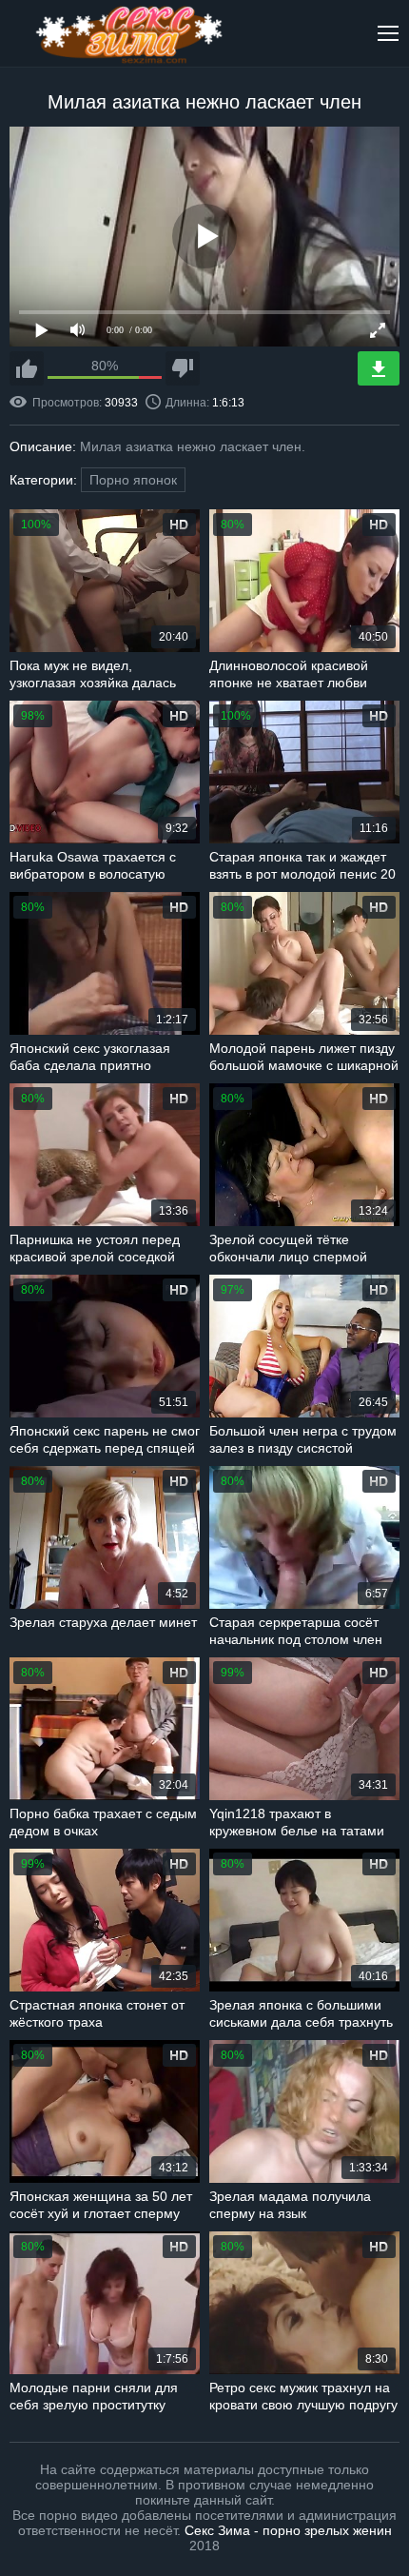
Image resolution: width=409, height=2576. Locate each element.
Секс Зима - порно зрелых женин (288, 2530)
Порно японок (133, 480)
